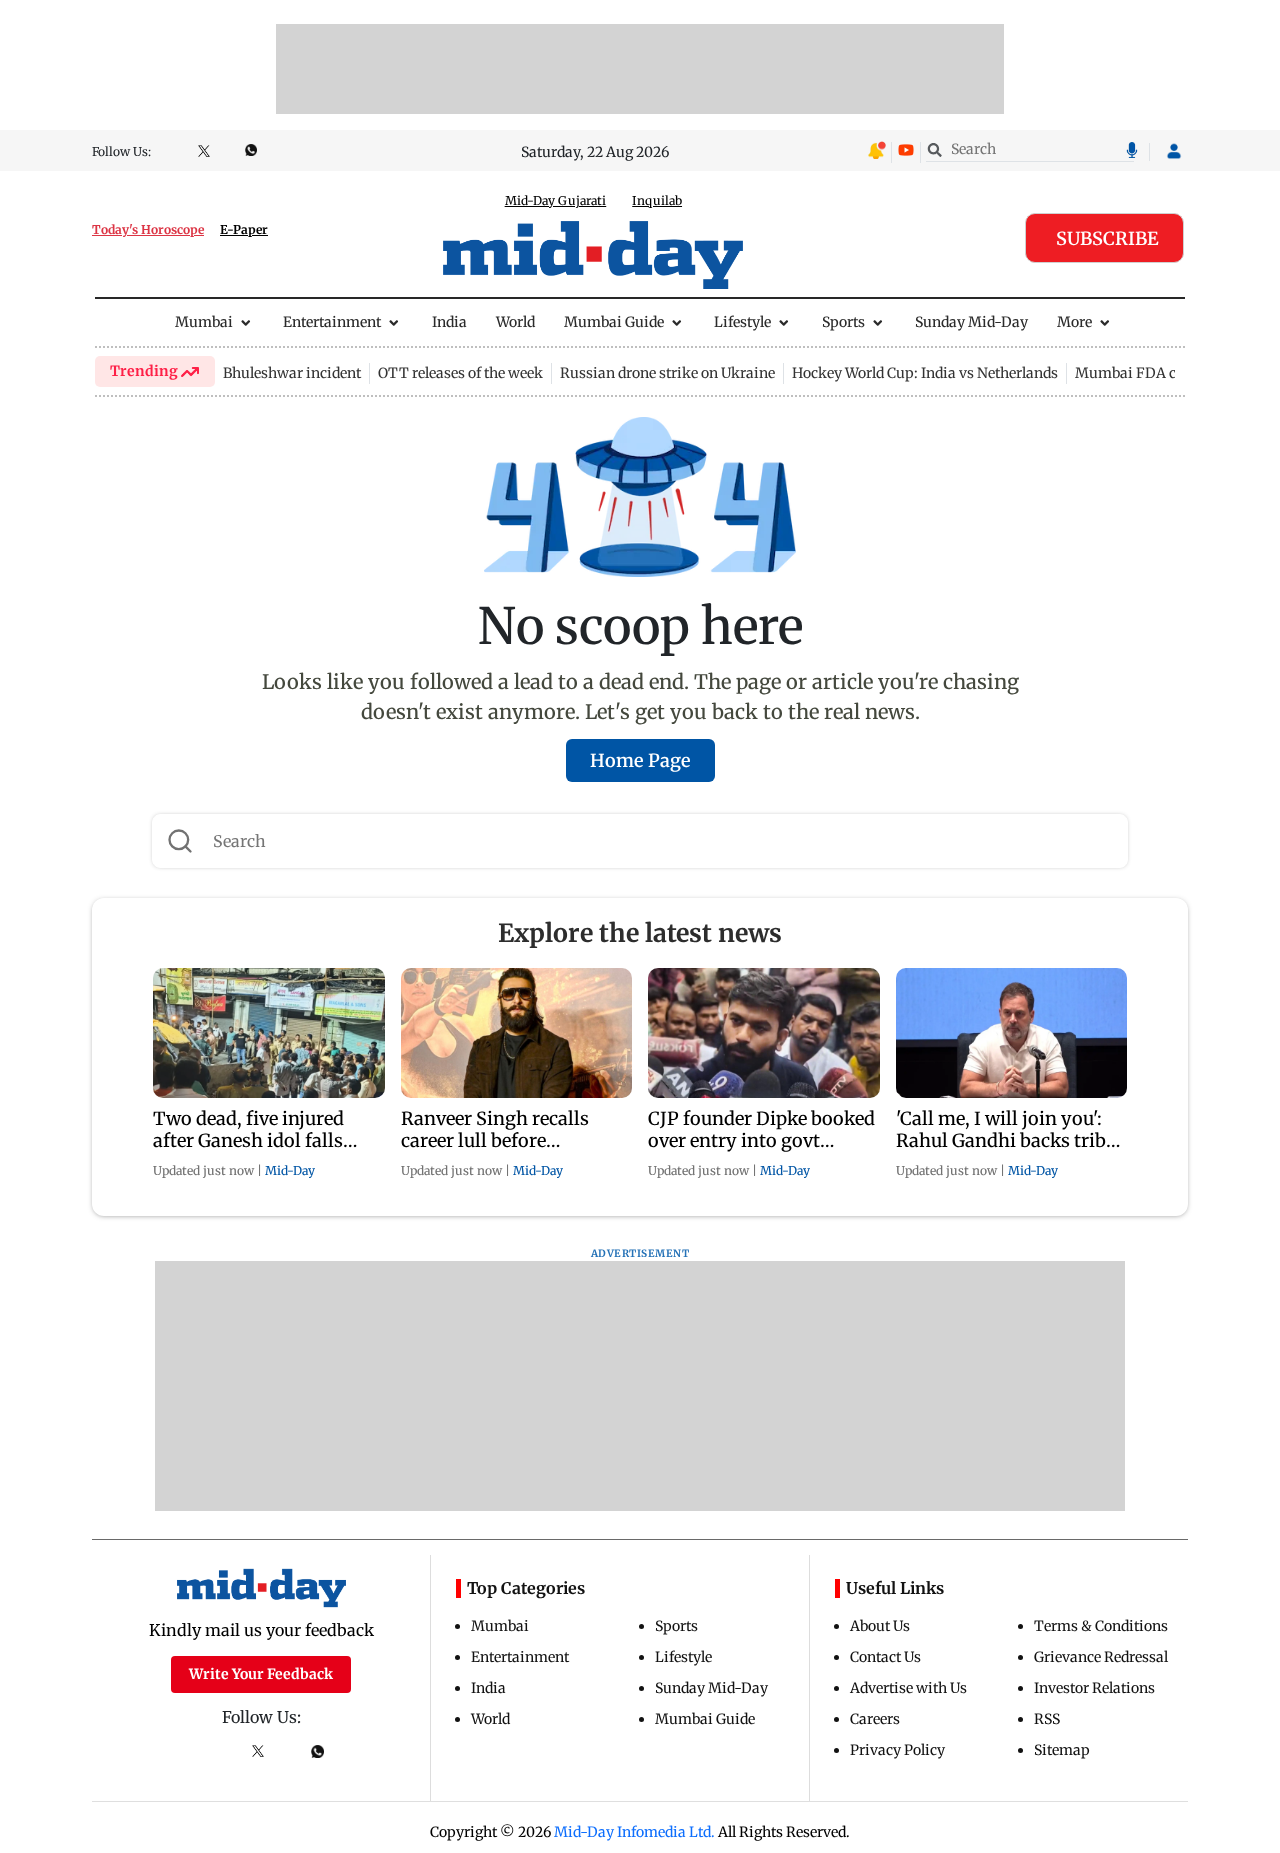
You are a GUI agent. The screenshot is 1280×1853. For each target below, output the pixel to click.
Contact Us (885, 1657)
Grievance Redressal (1101, 1657)
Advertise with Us (908, 1688)
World (515, 322)
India (449, 322)
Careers (875, 1719)
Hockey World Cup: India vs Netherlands (925, 373)
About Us (880, 1626)
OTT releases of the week (460, 373)
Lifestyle (742, 322)
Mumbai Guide (614, 322)
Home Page (640, 760)
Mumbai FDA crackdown (1159, 373)
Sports (843, 322)
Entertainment (332, 322)
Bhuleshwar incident (292, 373)
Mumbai (204, 322)
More (1074, 322)
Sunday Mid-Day (971, 322)
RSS (1047, 1719)
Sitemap (1062, 1750)
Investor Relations (1094, 1688)
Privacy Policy (897, 1750)
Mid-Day (290, 1170)
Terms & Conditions (1101, 1626)
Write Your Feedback (261, 1674)
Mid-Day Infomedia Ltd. (634, 1832)
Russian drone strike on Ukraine (667, 373)
